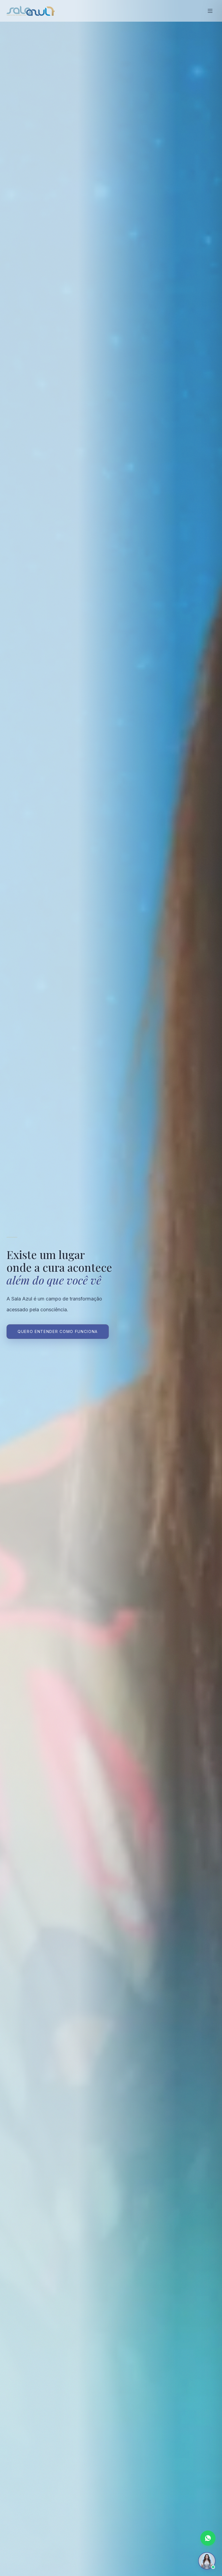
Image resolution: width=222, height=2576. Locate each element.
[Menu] (210, 11)
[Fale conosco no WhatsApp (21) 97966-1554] (208, 2538)
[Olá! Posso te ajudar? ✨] (207, 2561)
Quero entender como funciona (58, 1331)
